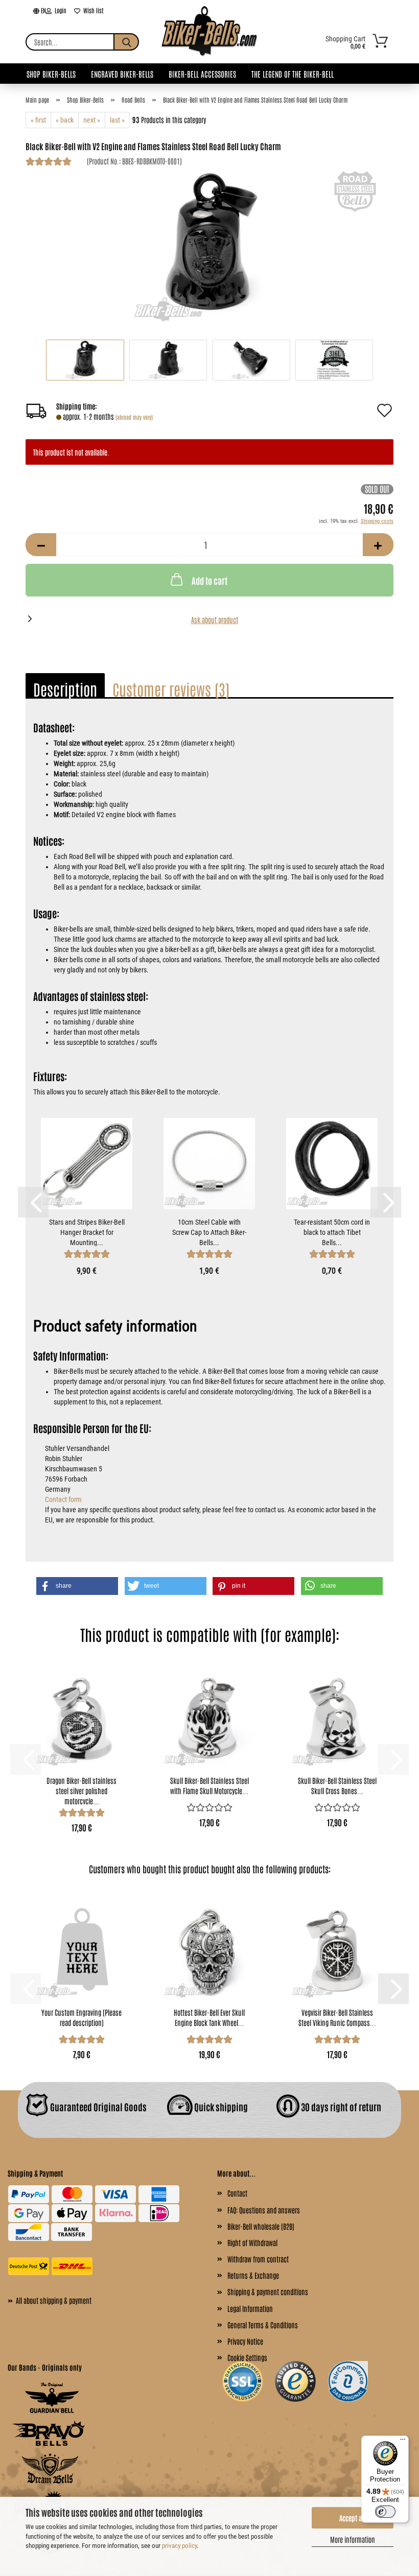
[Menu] (403, 2442)
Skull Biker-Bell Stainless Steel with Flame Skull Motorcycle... (209, 1785)
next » (92, 120)
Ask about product (215, 619)
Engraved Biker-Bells (122, 74)
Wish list (92, 10)
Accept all (353, 2518)
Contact (237, 2193)
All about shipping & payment (50, 2300)
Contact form (63, 1499)
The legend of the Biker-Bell (293, 74)
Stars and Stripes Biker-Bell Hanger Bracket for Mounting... (87, 1232)
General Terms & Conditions (263, 2325)
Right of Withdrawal (252, 2243)
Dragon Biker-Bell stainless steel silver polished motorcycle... (82, 1790)
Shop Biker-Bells (51, 74)
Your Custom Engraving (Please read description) (82, 2017)
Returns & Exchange (253, 2275)
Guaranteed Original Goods (98, 2106)
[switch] (385, 2512)
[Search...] (126, 42)
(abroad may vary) (134, 417)
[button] (41, 545)
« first (38, 120)
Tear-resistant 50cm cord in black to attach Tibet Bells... (332, 1232)
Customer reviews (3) (171, 689)
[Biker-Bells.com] (209, 42)
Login (59, 10)
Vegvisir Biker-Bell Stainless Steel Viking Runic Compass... (337, 2017)
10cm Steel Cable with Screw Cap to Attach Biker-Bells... (209, 1232)
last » (117, 120)
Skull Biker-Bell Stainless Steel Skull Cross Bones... (337, 1785)
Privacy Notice (245, 2341)
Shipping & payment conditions (268, 2292)
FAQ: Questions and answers (264, 2210)
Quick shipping (220, 2106)
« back (65, 120)
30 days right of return (340, 2106)
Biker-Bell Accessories (202, 74)
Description (65, 689)
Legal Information (250, 2308)
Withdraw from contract (258, 2259)
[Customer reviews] (49, 163)
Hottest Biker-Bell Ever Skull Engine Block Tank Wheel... (209, 2017)
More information (353, 2539)
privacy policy (179, 2546)
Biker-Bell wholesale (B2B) (261, 2226)
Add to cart (209, 580)
